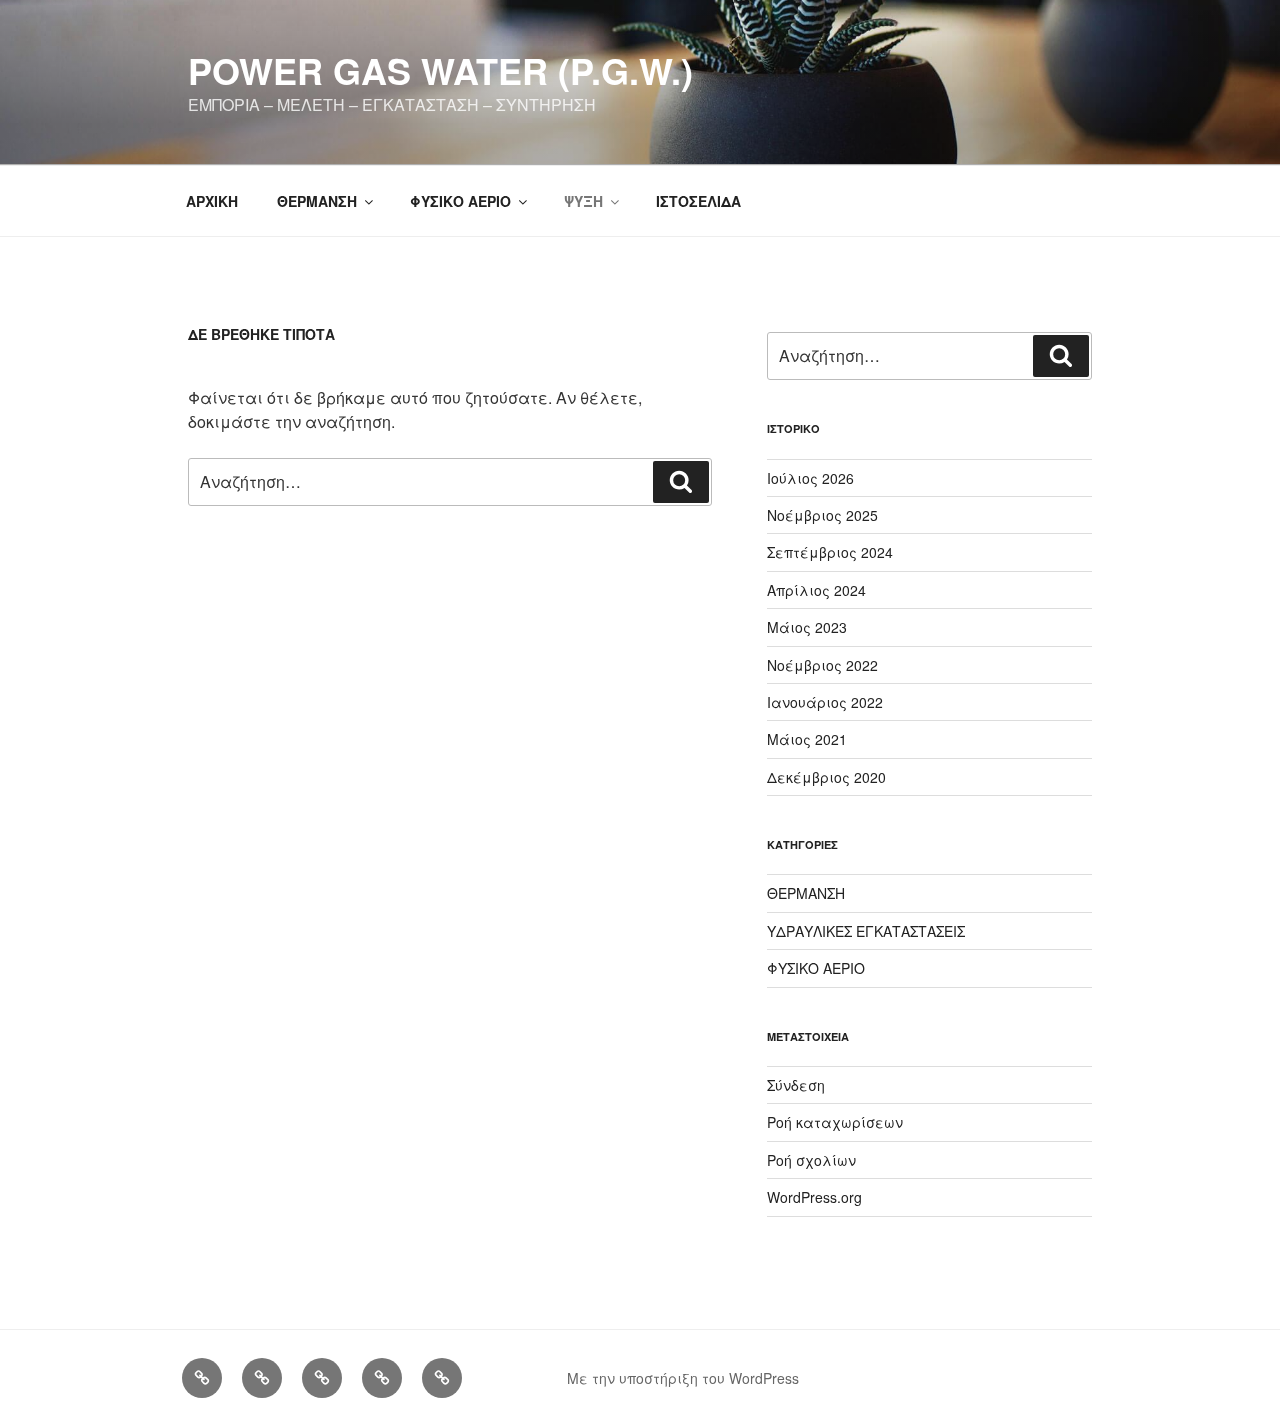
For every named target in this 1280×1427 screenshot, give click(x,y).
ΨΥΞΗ (583, 201)
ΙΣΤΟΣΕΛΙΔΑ (698, 201)
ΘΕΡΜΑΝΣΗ (317, 201)
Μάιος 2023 (807, 627)
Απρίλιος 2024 (816, 590)
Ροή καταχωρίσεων (835, 1122)
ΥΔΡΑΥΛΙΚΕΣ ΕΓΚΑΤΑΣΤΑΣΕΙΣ (866, 931)
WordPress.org (814, 1197)
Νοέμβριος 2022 (822, 665)
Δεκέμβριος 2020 (826, 777)
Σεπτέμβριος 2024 (830, 552)
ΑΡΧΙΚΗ (212, 201)
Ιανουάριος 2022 (825, 702)
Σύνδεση (796, 1085)
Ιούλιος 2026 (810, 478)
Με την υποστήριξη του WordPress (683, 1378)
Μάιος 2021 (807, 739)
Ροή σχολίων (811, 1160)
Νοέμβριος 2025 (822, 515)
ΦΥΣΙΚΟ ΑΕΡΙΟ (460, 201)
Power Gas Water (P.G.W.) (440, 70)
